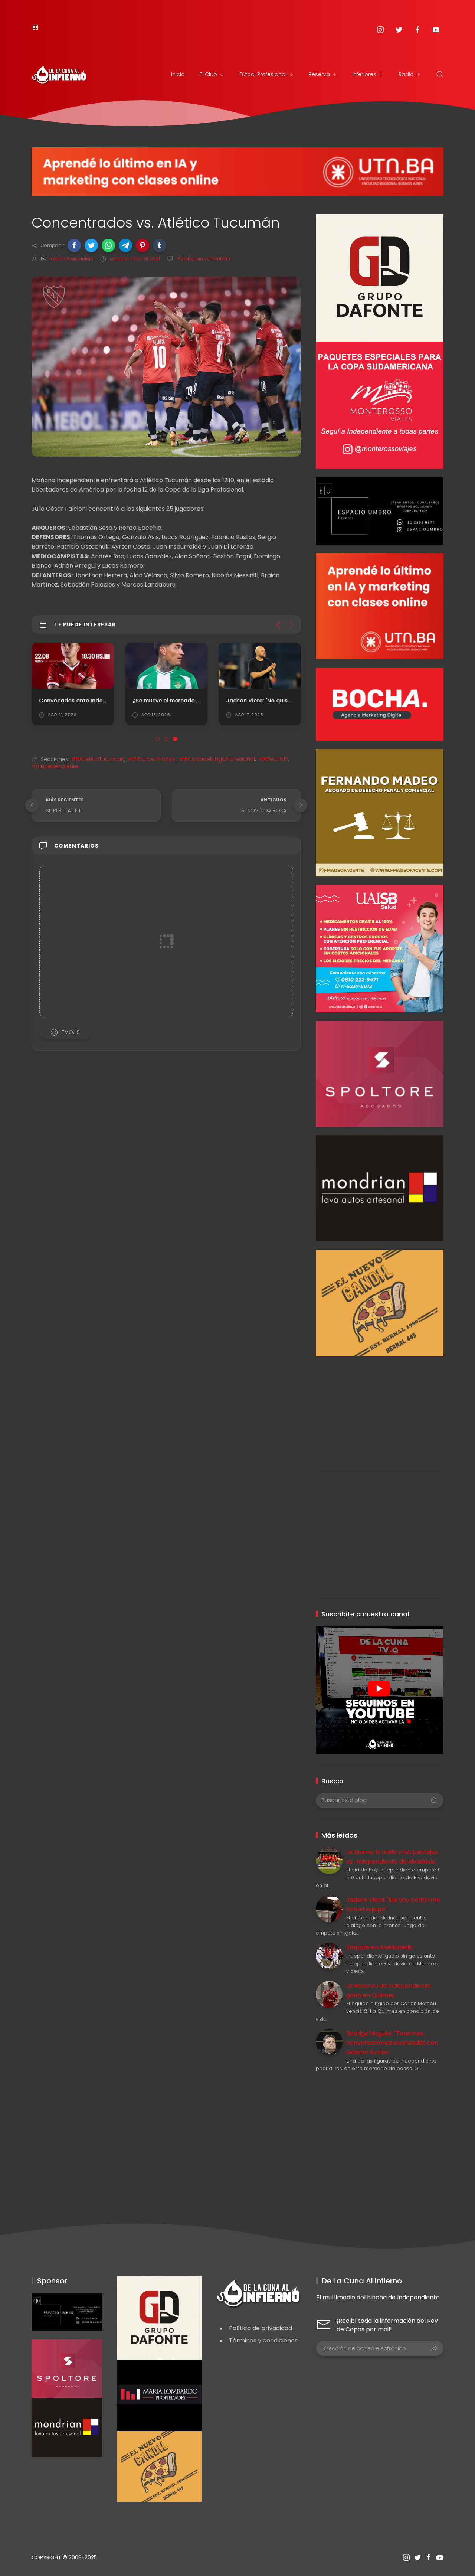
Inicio (178, 74)
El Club (208, 74)
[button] (74, 245)
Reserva (319, 74)
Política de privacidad (261, 2328)
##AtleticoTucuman (98, 759)
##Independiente (55, 766)
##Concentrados (152, 759)
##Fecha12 (273, 759)
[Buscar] (440, 74)
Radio (406, 74)
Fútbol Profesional (263, 74)
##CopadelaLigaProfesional (217, 759)
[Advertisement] (379, 1408)
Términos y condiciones (263, 2340)
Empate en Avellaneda (379, 1947)
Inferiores (364, 74)
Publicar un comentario (203, 259)
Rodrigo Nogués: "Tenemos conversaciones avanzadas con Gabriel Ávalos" (392, 2043)
